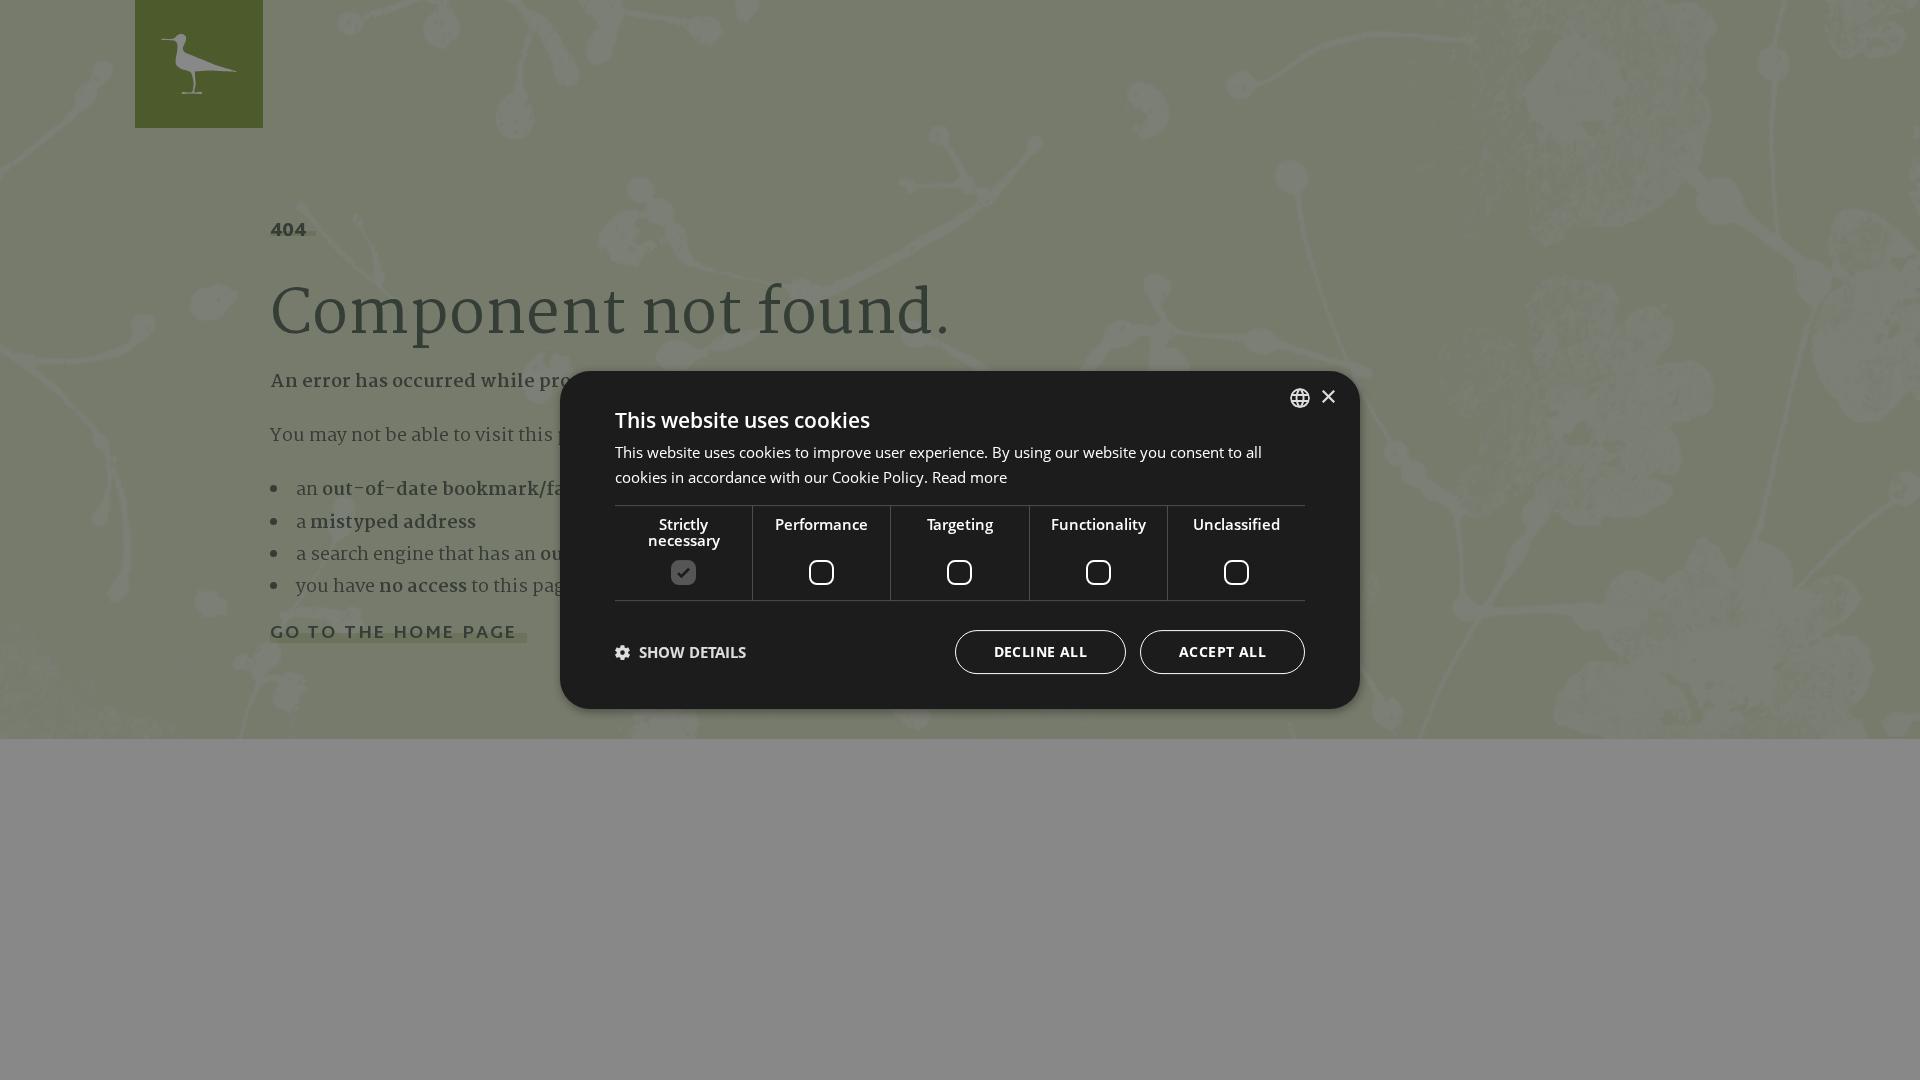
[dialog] (960, 540)
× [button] (1327, 397)
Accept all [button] (1222, 651)
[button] (680, 652)
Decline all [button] (1040, 651)
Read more (969, 477)
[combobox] (1300, 398)
